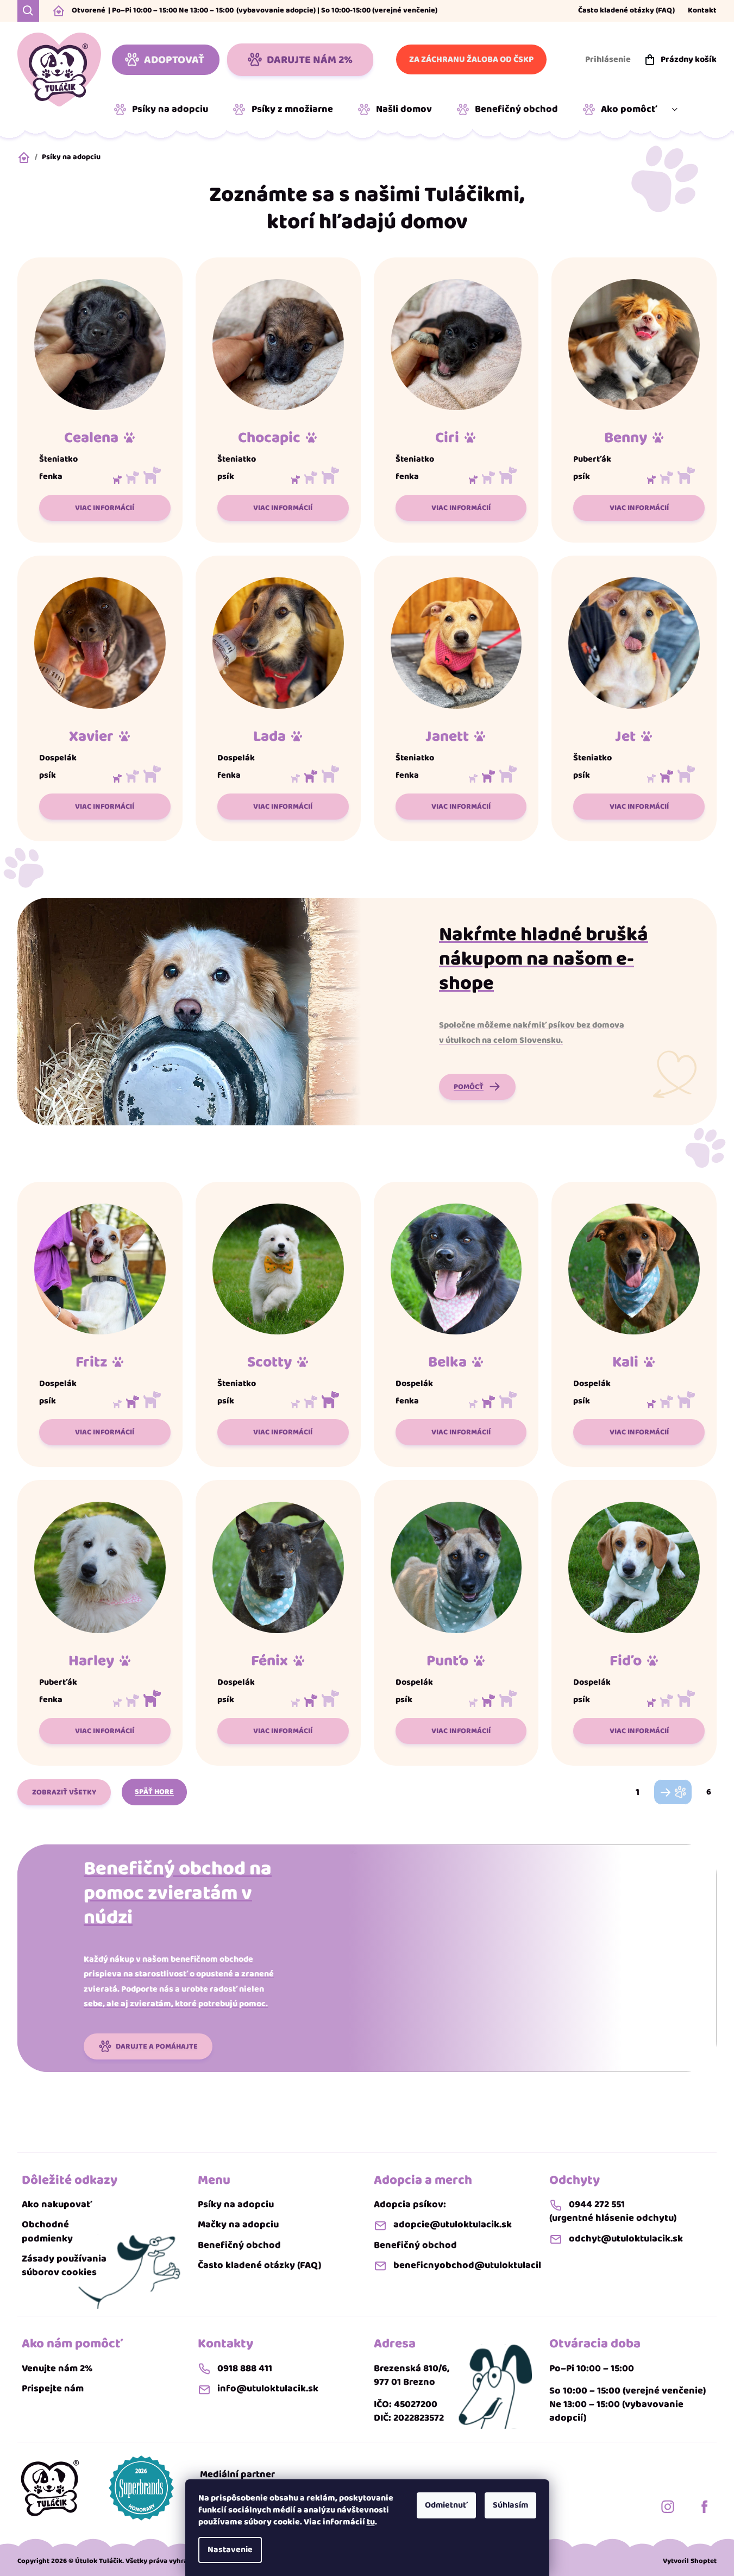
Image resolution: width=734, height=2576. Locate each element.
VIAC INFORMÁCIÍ (105, 508)
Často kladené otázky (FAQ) (626, 11)
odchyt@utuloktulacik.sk (626, 2239)
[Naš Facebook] (705, 2506)
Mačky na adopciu (238, 2225)
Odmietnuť (446, 2505)
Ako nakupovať (57, 2205)
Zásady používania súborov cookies (64, 2266)
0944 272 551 (597, 2205)
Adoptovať (174, 60)
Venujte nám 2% (57, 2369)
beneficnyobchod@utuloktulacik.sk (475, 2266)
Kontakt (702, 11)
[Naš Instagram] (668, 2506)
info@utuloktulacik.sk (268, 2389)
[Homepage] (50, 2488)
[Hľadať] (28, 11)
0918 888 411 (245, 2369)
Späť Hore (154, 1792)
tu (371, 2522)
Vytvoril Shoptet (690, 2561)
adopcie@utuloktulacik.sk (453, 2225)
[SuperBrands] (141, 2488)
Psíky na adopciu (236, 2205)
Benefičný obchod (239, 2246)
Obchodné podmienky (47, 2232)
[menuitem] (165, 110)
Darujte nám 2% (310, 60)
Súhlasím (510, 2505)
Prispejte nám (53, 2389)
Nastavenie (230, 2550)
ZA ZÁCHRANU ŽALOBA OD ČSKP (471, 59)
